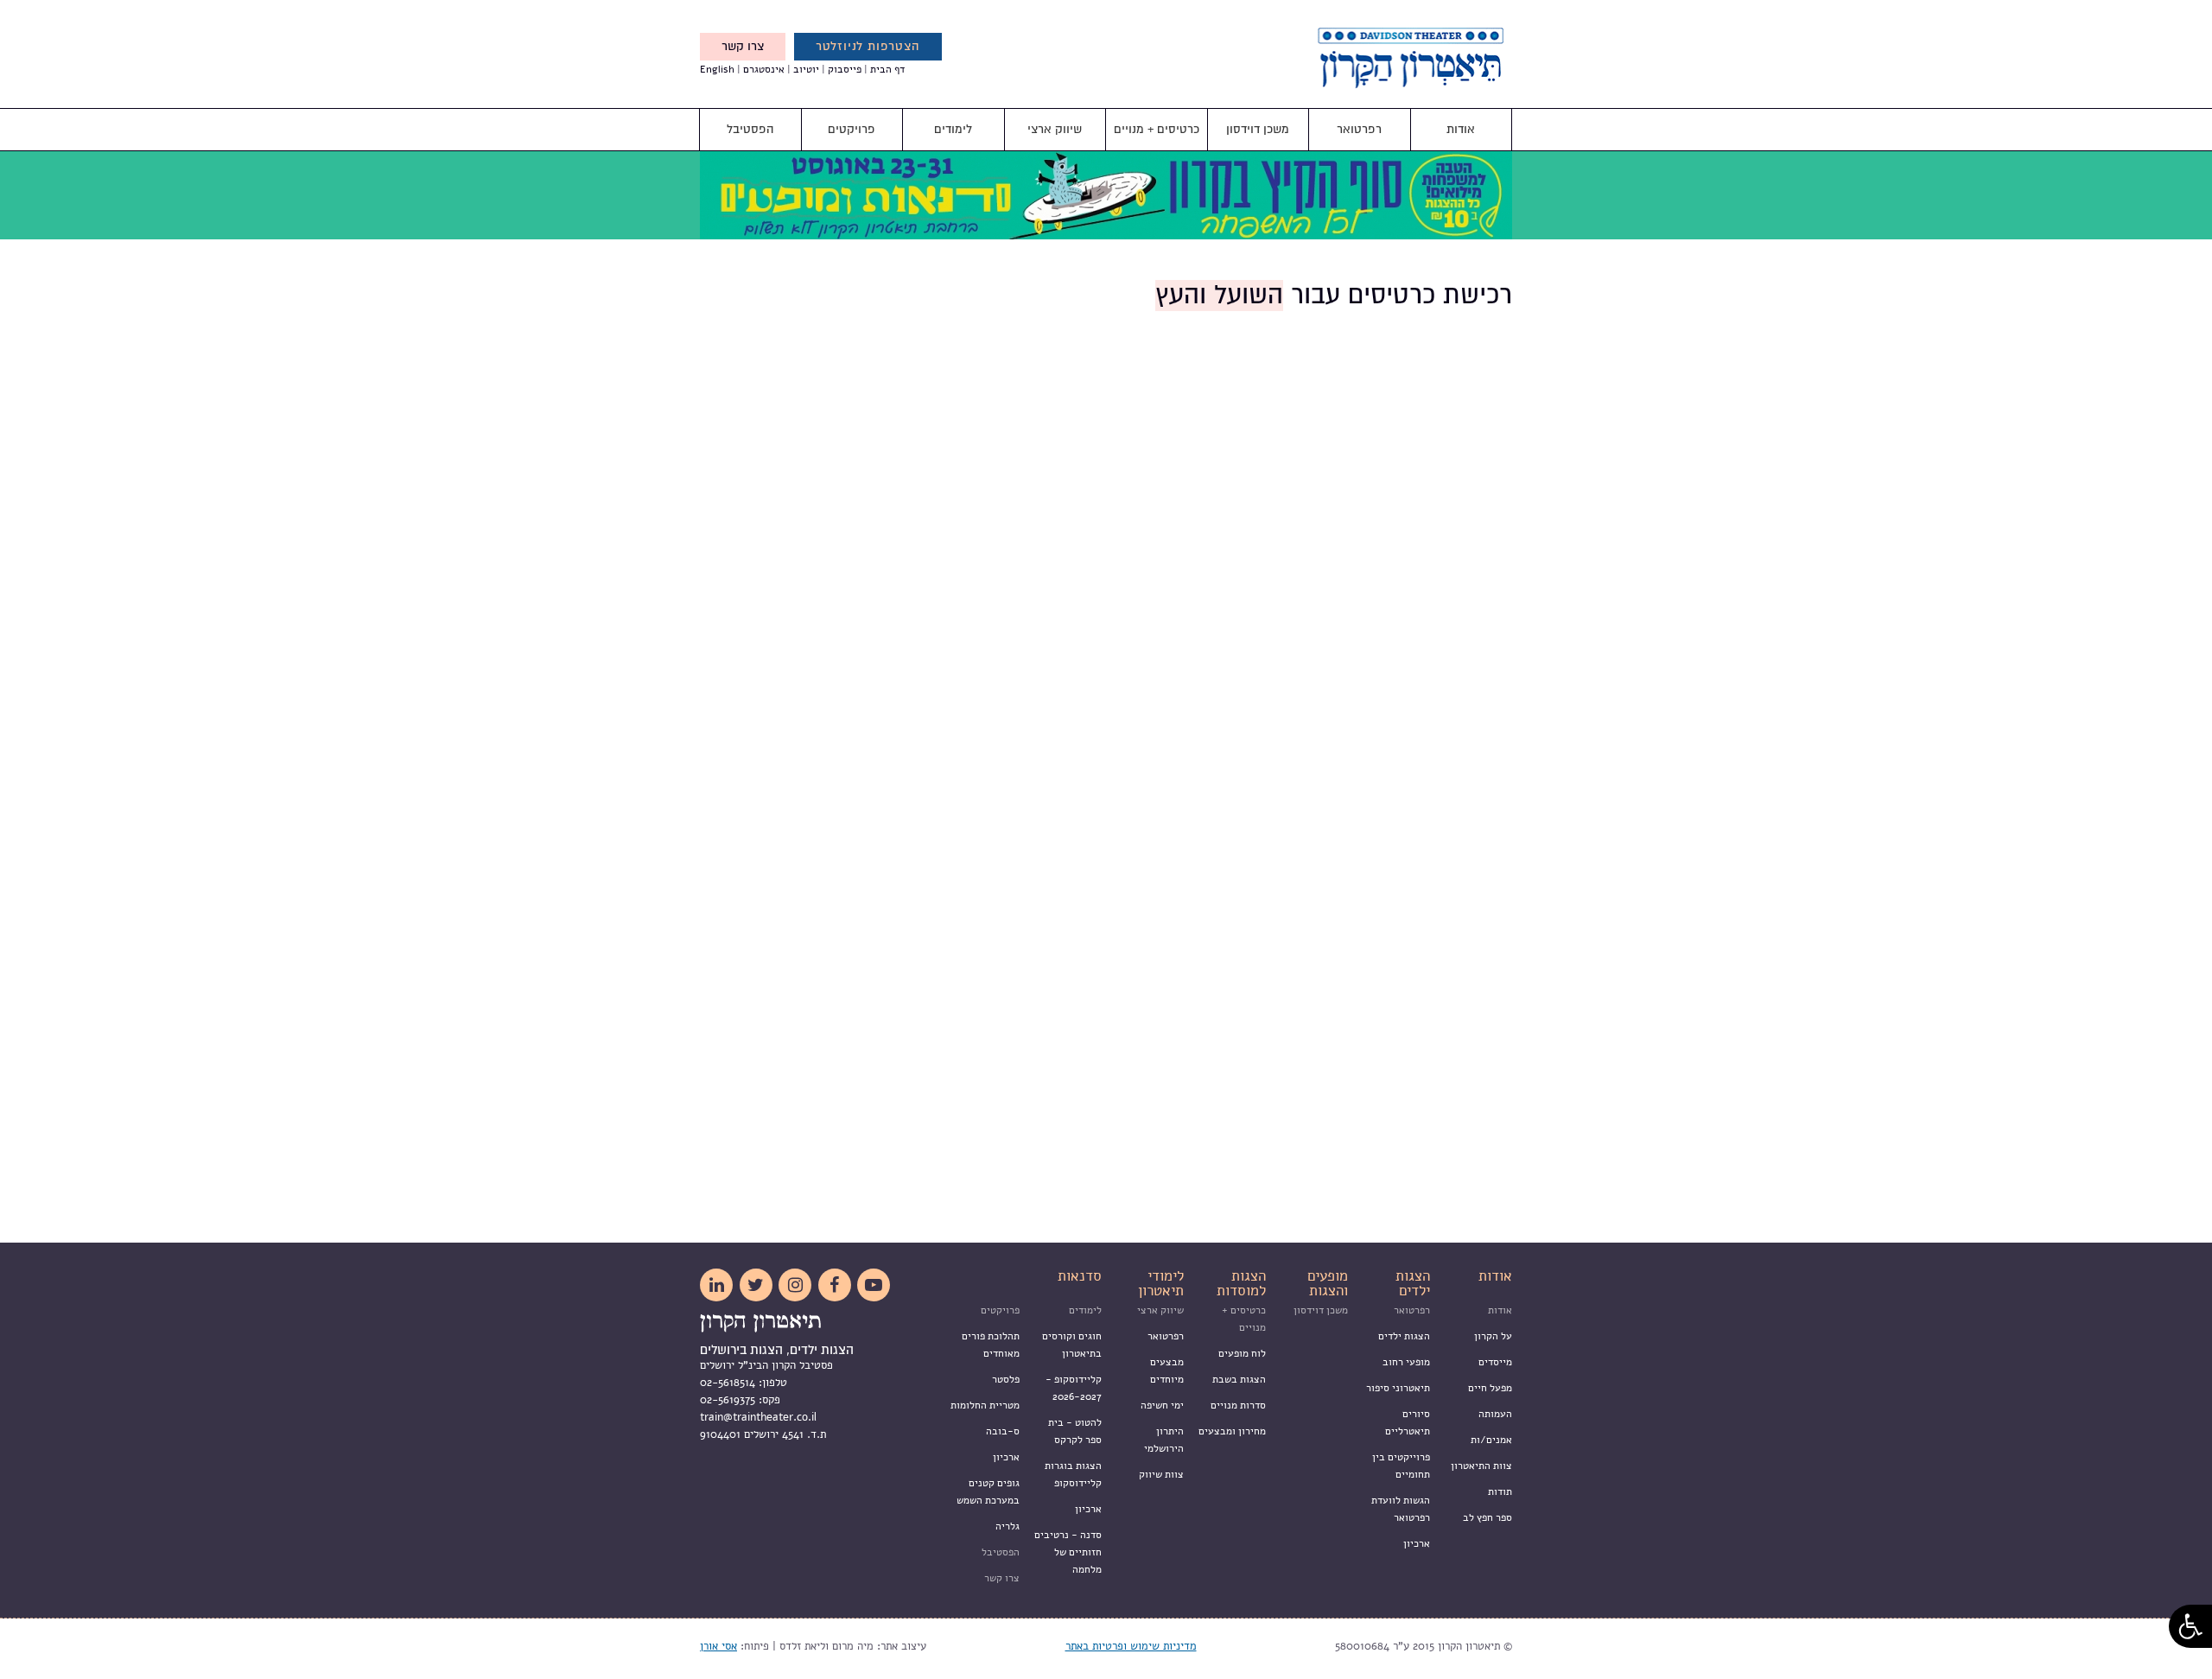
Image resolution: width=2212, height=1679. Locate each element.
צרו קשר (743, 46)
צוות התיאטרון (1481, 1466)
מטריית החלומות (985, 1405)
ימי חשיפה (1162, 1405)
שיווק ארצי (1055, 129)
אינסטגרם (764, 69)
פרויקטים (852, 129)
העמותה (1495, 1414)
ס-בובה (1003, 1431)
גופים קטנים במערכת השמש (988, 1491)
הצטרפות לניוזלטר (868, 46)
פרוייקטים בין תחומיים (1401, 1466)
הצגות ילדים (1404, 1336)
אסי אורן (718, 1646)
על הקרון (1493, 1336)
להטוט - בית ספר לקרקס (1075, 1431)
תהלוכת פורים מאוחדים (991, 1345)
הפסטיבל (750, 129)
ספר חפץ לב (1487, 1517)
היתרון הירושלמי (1164, 1440)
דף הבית (887, 69)
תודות (1500, 1491)
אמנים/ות (1491, 1440)
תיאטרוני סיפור (1398, 1388)
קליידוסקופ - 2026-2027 (1074, 1388)
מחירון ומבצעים (1232, 1431)
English (717, 69)
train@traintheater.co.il (758, 1417)
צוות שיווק (1161, 1474)
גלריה (1007, 1526)
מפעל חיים (1490, 1388)
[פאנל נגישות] (2190, 1626)
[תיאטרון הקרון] (1382, 79)
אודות (1461, 129)
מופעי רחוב (1406, 1362)
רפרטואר (1359, 129)
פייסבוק (845, 69)
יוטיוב (806, 69)
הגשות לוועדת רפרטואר (1401, 1509)
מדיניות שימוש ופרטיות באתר (1131, 1646)
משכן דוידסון (1258, 129)
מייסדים (1495, 1362)
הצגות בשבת (1239, 1379)
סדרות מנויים (1238, 1405)
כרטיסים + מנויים (1157, 129)
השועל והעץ (1219, 296)
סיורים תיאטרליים (1408, 1422)
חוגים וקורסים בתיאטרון (1072, 1345)
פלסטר (1006, 1379)
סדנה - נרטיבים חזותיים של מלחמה (1068, 1552)
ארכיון (1417, 1543)
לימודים (953, 129)
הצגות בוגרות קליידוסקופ (1073, 1474)
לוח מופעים (1242, 1353)
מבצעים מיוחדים (1167, 1371)
